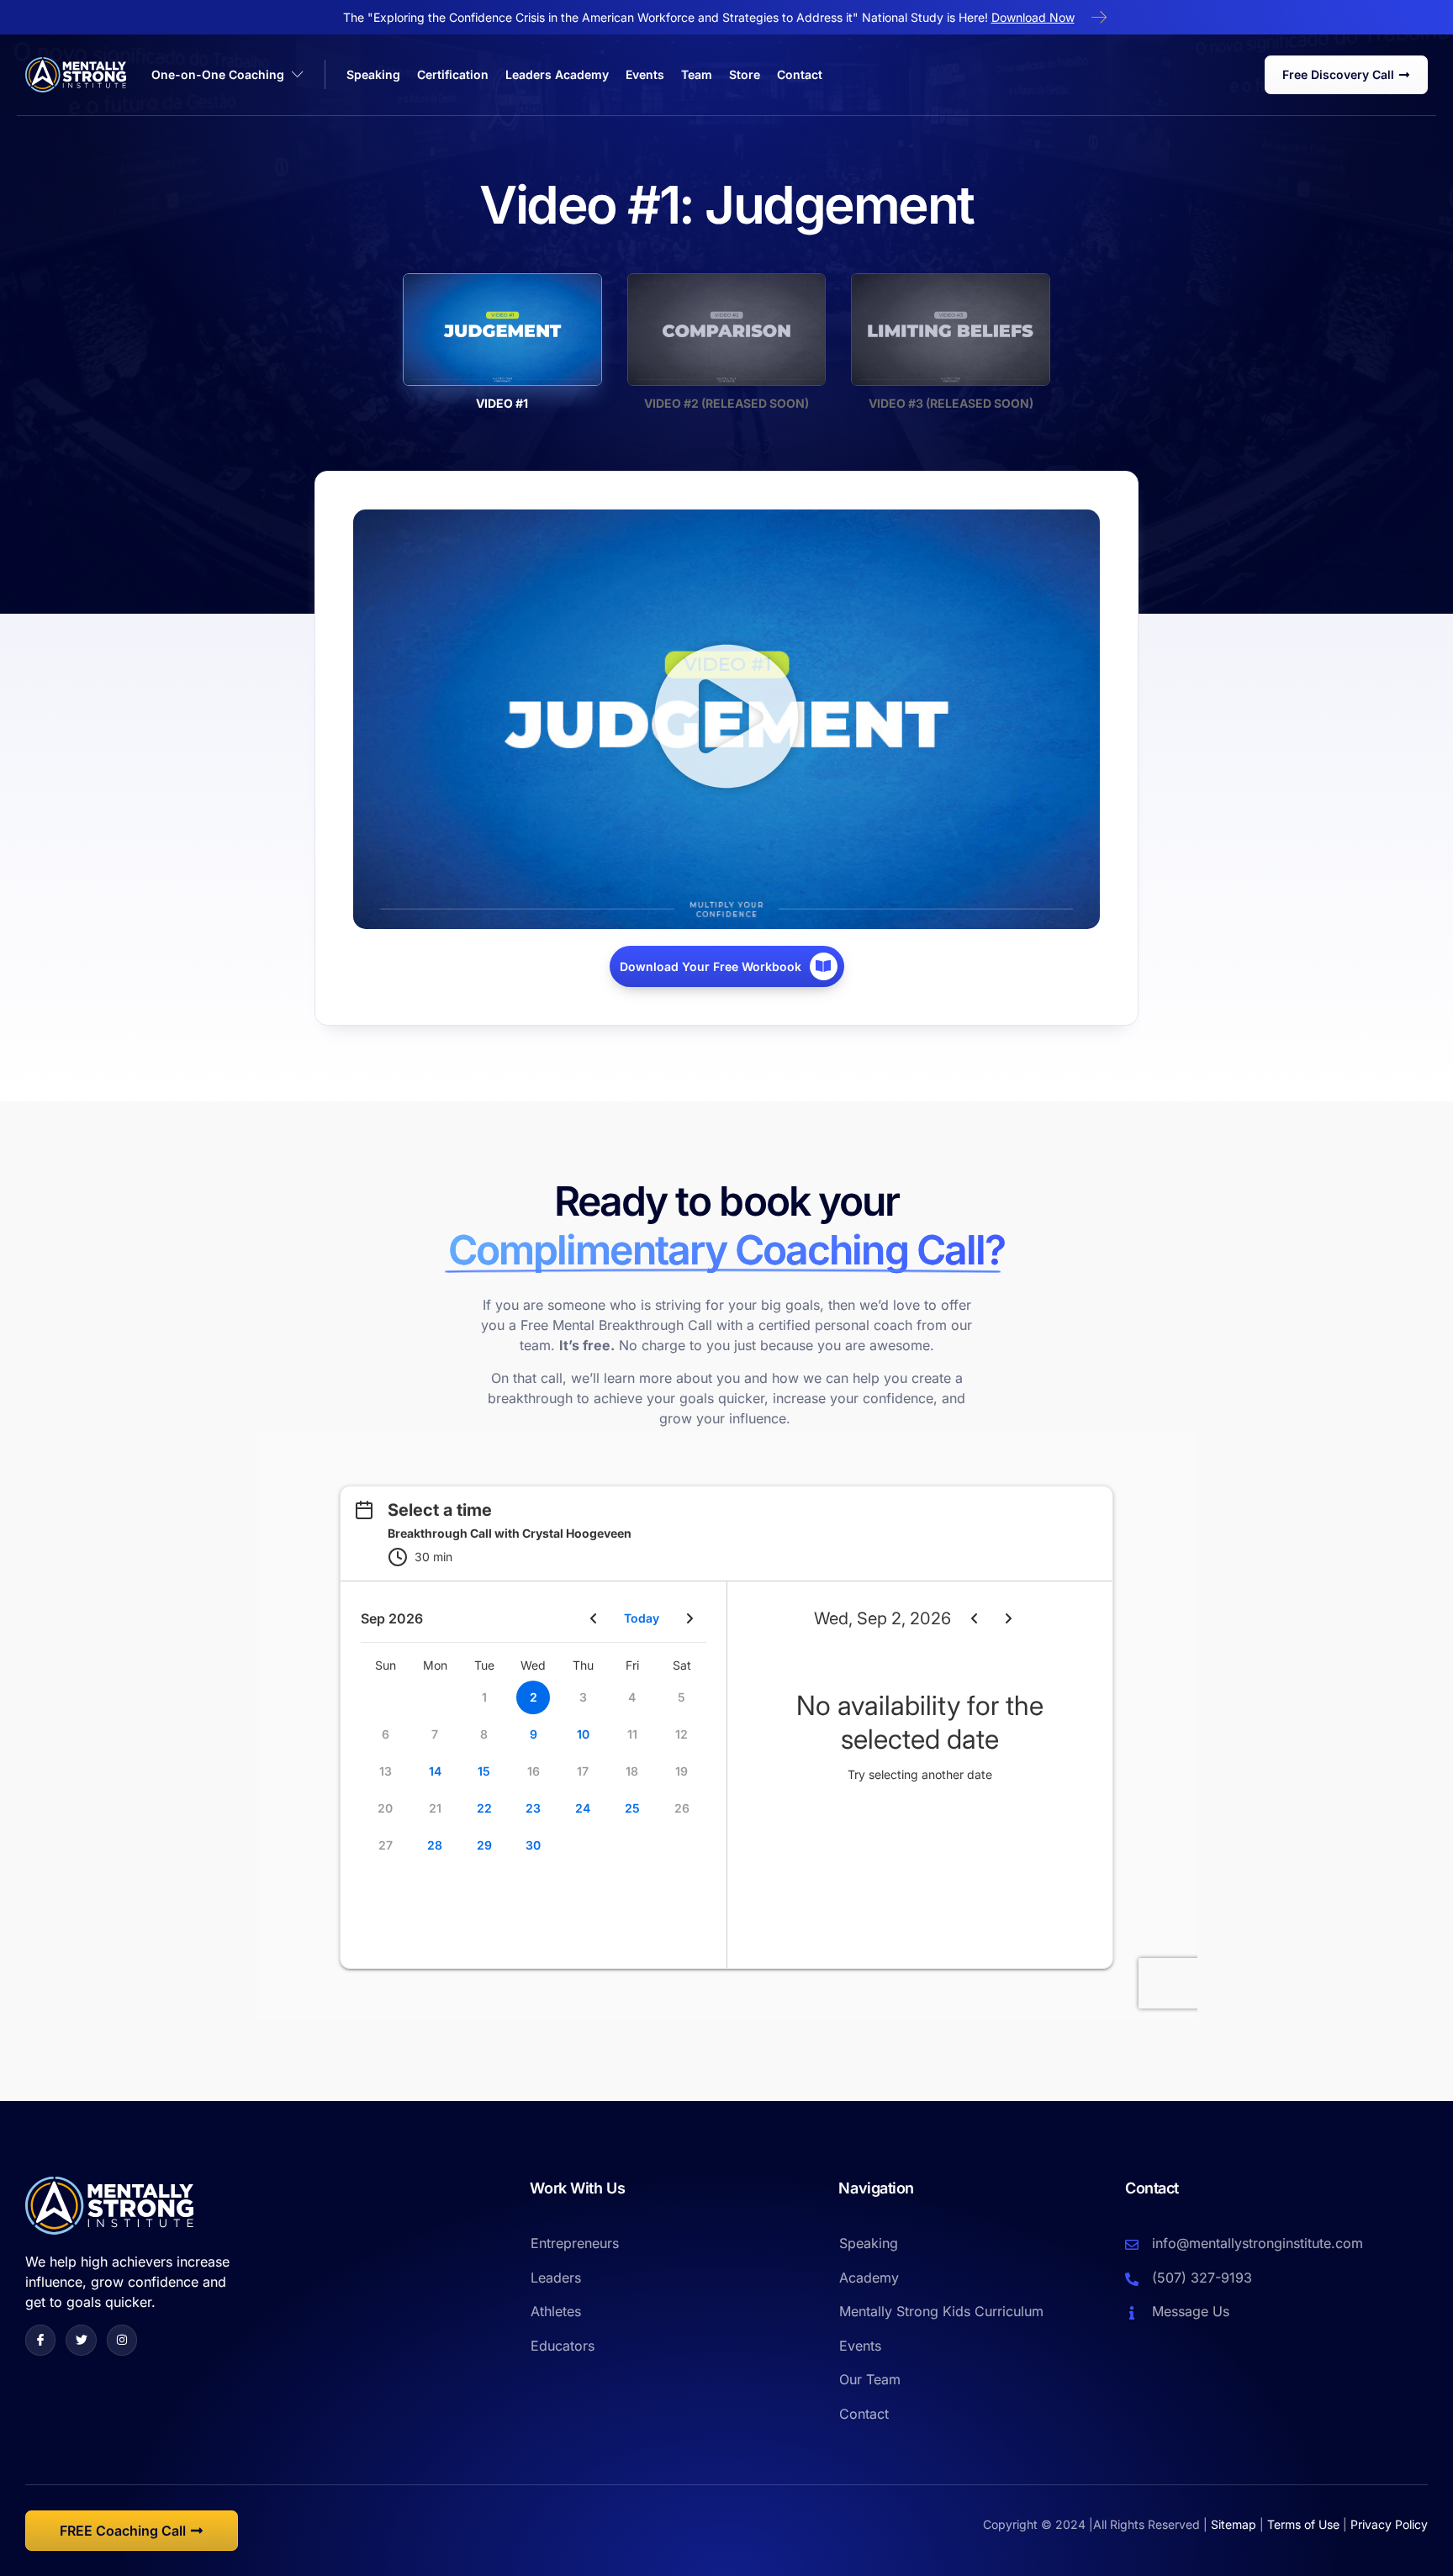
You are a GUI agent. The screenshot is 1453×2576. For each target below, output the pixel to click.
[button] (726, 719)
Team (697, 74)
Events (645, 74)
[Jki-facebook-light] (40, 2340)
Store (745, 74)
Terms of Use (1303, 2524)
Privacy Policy (1389, 2524)
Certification (453, 74)
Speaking (373, 74)
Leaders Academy (557, 74)
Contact (800, 74)
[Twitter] (81, 2340)
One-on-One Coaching (218, 74)
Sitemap (1234, 2524)
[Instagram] (122, 2340)
